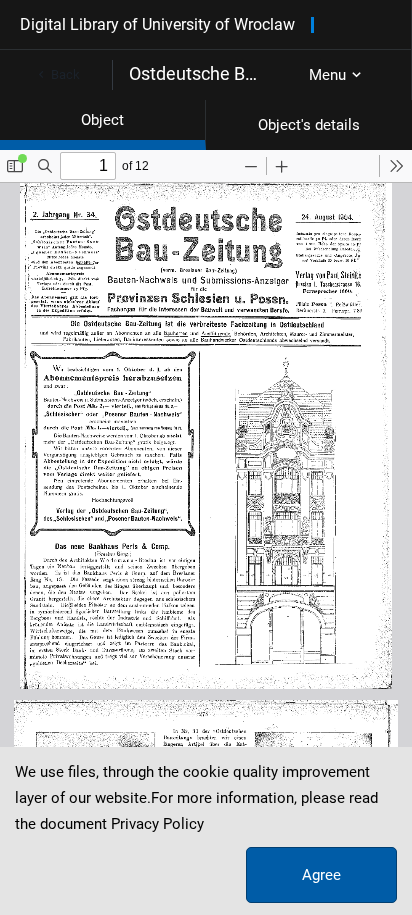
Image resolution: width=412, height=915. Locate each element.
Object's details (309, 125)
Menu (327, 75)
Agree (321, 875)
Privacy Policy (157, 824)
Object (102, 120)
